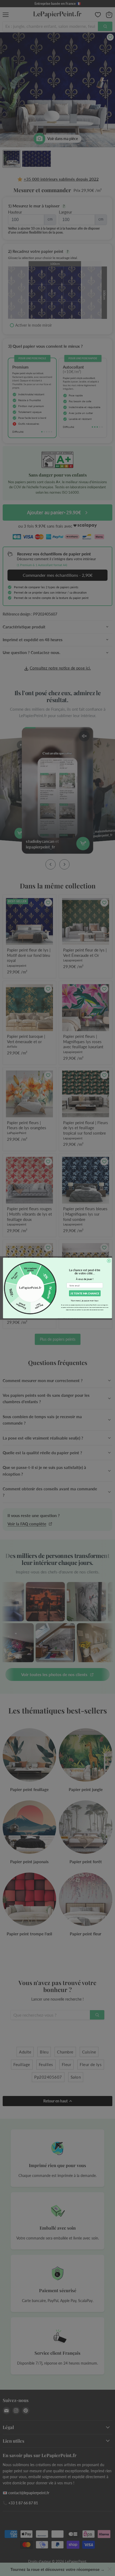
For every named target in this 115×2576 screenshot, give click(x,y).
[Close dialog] (109, 1261)
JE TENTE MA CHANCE (85, 1293)
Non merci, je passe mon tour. (85, 1301)
